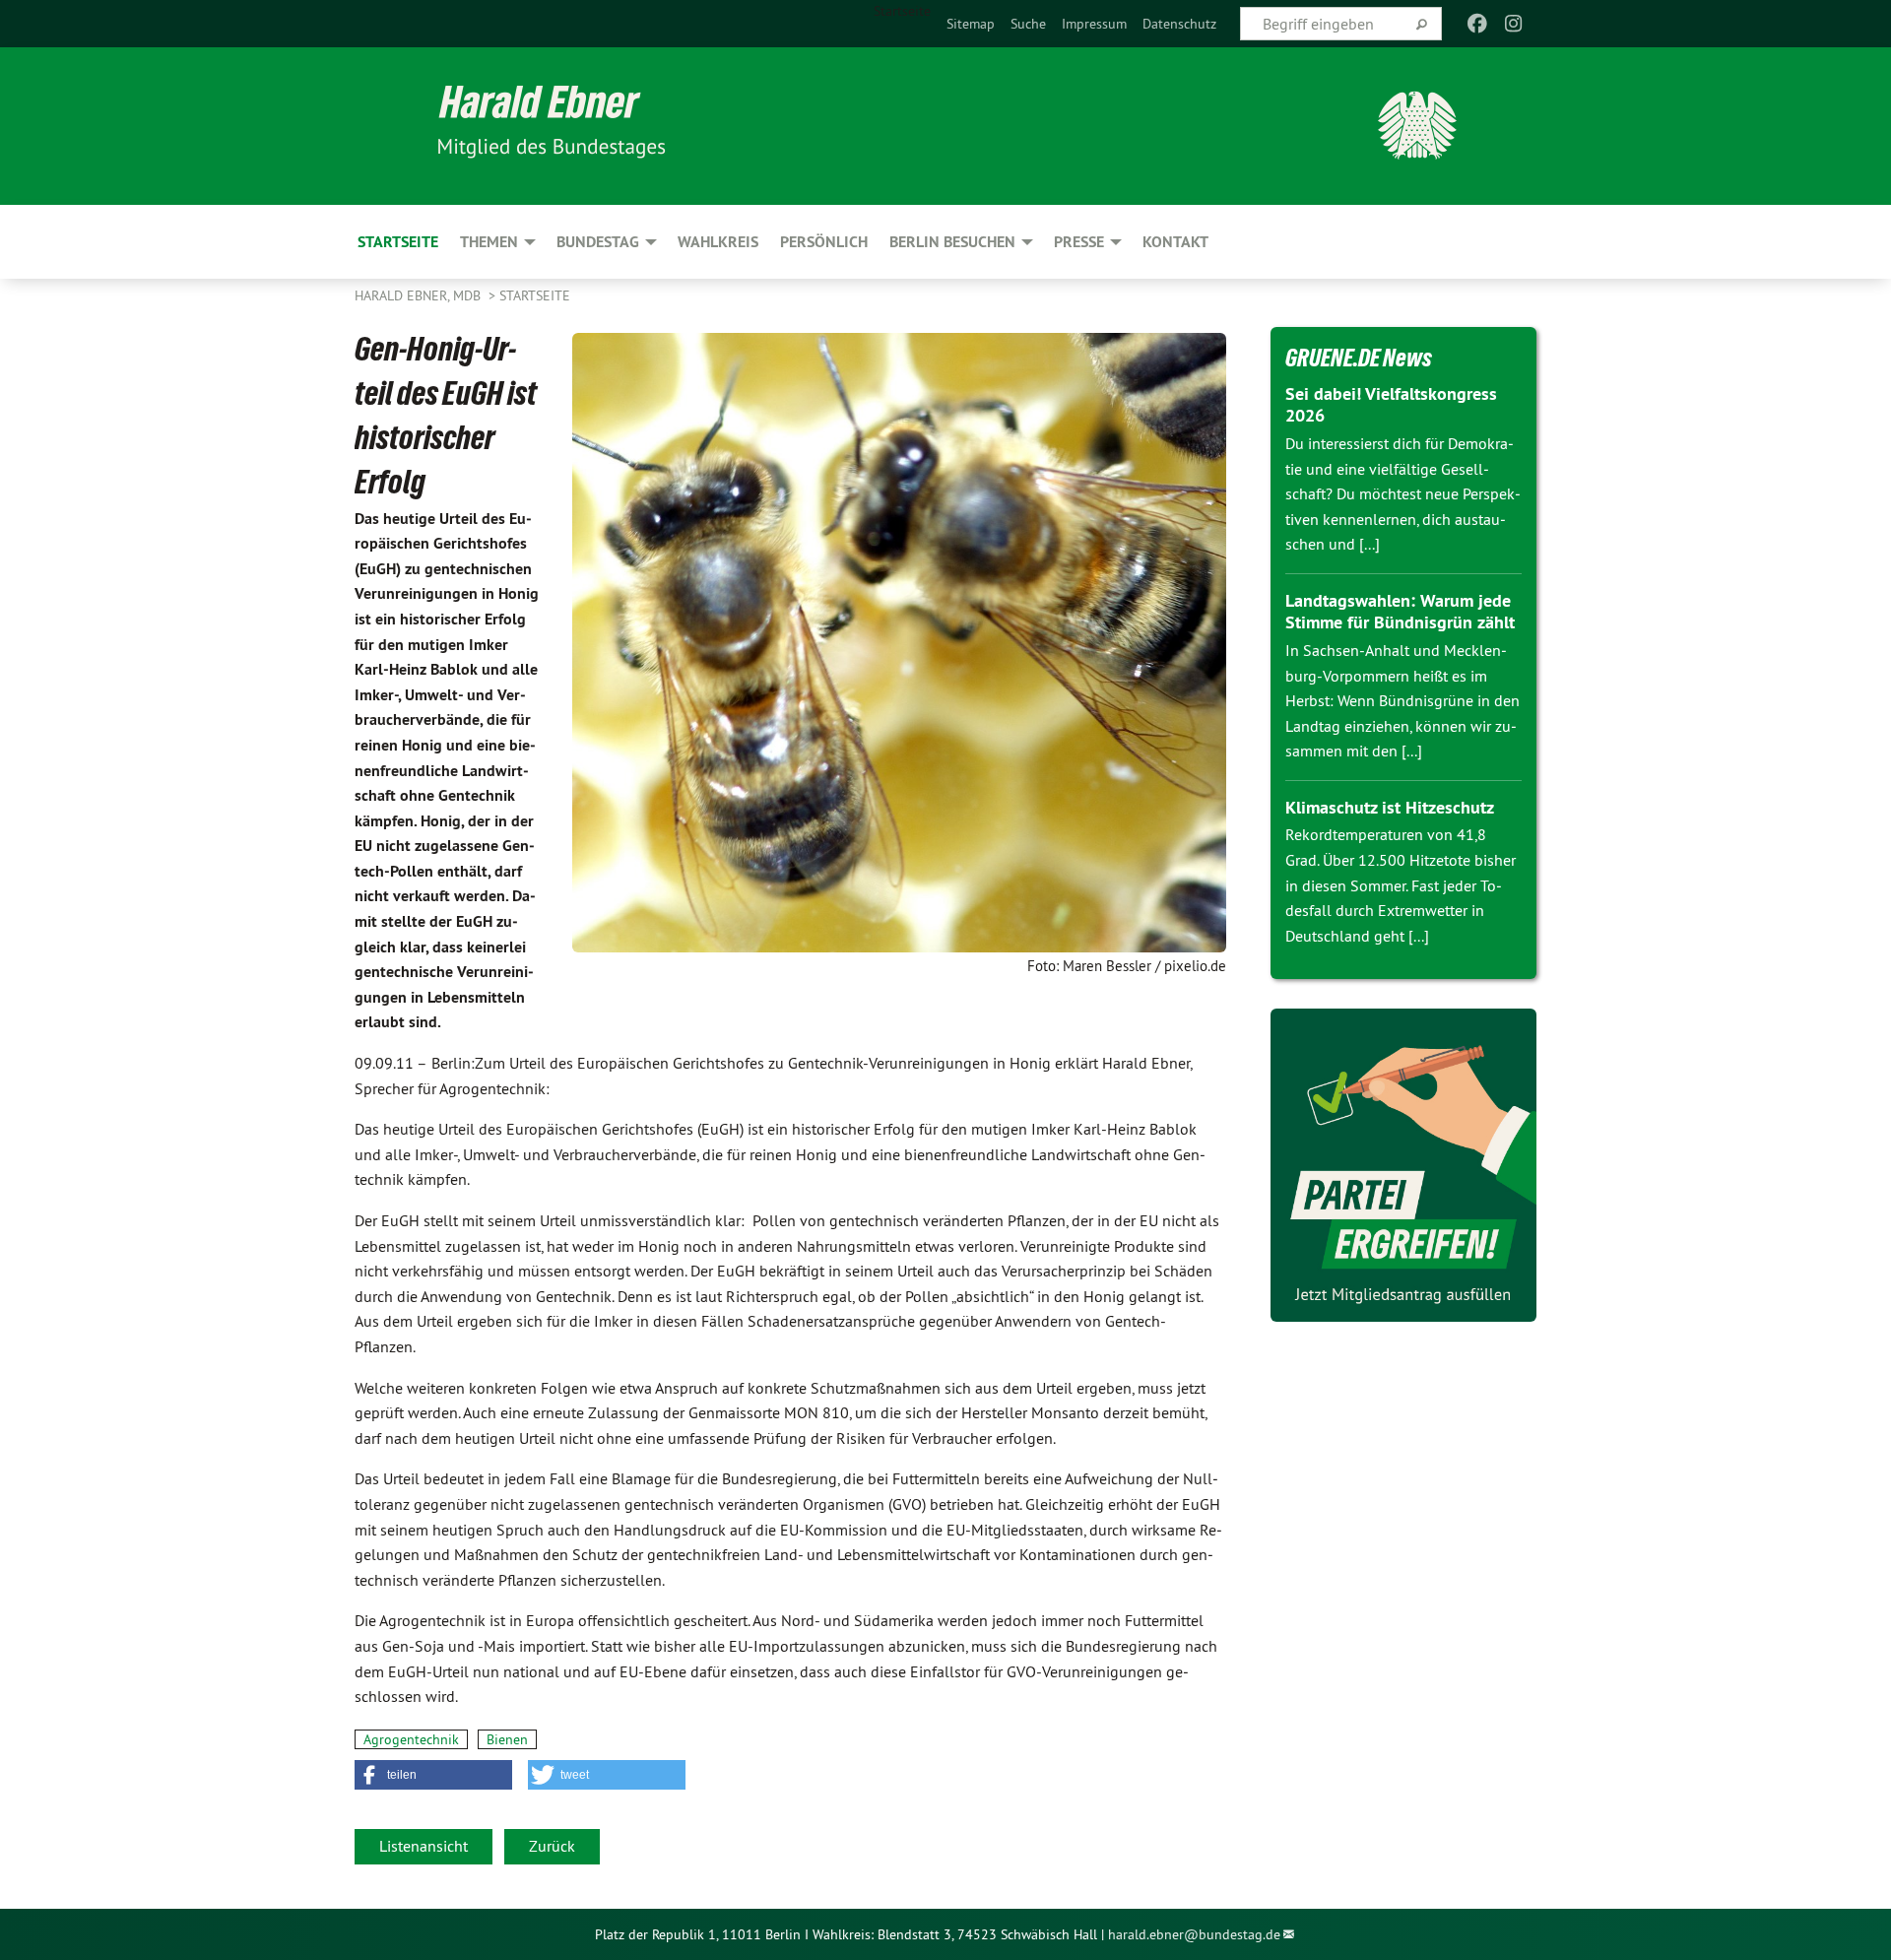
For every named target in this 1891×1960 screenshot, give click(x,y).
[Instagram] (1513, 24)
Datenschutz (1179, 24)
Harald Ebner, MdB (420, 295)
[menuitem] (971, 24)
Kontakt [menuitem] (1175, 242)
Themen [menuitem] (489, 242)
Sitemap (971, 24)
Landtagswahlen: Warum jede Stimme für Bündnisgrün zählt (1400, 612)
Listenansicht (424, 1846)
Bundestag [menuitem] (598, 242)
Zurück (552, 1846)
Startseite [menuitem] (902, 11)
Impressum (1094, 24)
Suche (1028, 24)
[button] (433, 1775)
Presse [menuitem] (1079, 242)
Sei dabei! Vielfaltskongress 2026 (1391, 405)
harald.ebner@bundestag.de (1194, 1934)
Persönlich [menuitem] (824, 242)
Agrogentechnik (411, 1739)
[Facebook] (1478, 24)
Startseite (535, 295)
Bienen (507, 1739)
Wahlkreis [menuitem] (718, 242)
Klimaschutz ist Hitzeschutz (1390, 807)
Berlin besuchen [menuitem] (952, 242)
